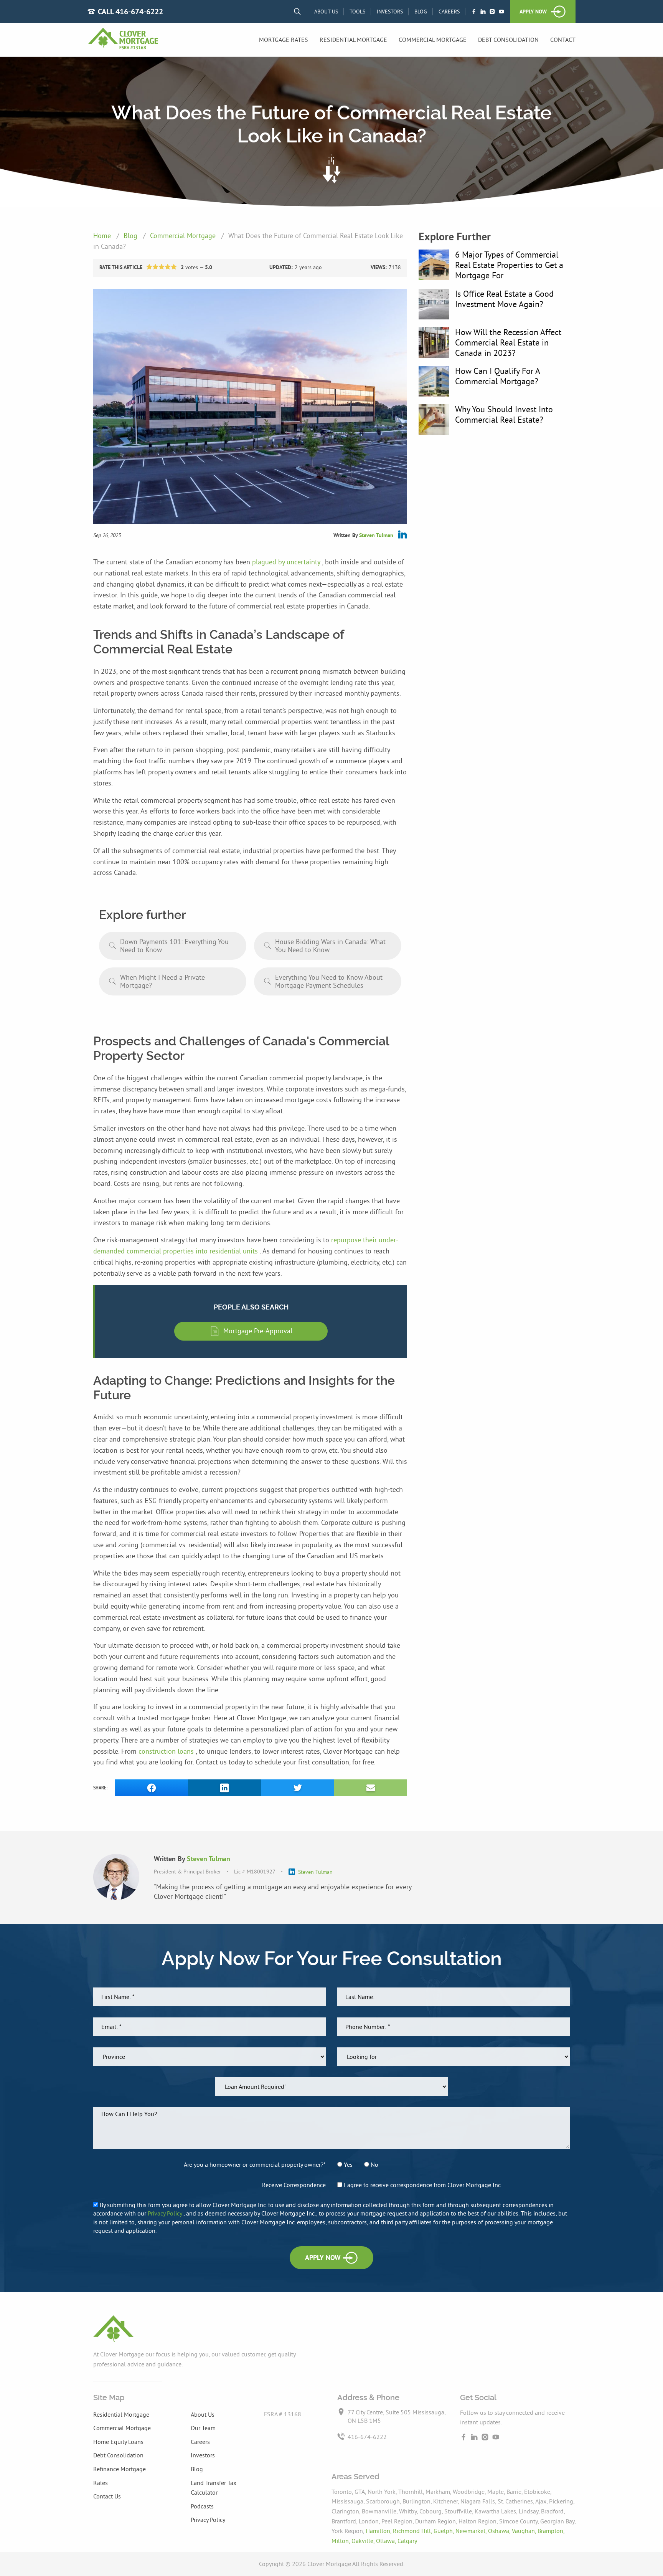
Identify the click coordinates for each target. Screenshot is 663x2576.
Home (103, 236)
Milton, (341, 2541)
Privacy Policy (166, 2213)
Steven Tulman (376, 535)
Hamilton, (379, 2531)
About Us (326, 12)
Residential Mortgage (353, 40)
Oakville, (364, 2541)
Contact (563, 40)
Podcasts (202, 2506)
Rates (101, 2483)
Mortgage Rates (284, 40)
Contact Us (107, 2496)
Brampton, (551, 2531)
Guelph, (444, 2531)
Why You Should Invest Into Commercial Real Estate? (504, 414)
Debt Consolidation (508, 40)
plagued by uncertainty (287, 562)
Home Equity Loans (118, 2442)
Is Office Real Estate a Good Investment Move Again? (504, 299)
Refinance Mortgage (120, 2469)
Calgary (407, 2541)
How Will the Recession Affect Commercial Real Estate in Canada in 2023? (508, 342)
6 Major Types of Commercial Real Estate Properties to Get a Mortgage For (509, 265)
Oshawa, (500, 2531)
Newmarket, (472, 2531)
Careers (449, 12)
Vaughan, (525, 2531)
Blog (421, 12)
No (374, 2164)
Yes (347, 2164)
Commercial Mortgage (433, 40)
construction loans (167, 1751)
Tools (357, 12)
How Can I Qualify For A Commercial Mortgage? (497, 376)
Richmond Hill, (413, 2531)
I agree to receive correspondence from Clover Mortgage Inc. (422, 2185)
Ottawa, (387, 2541)
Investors (390, 12)
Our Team (203, 2428)
